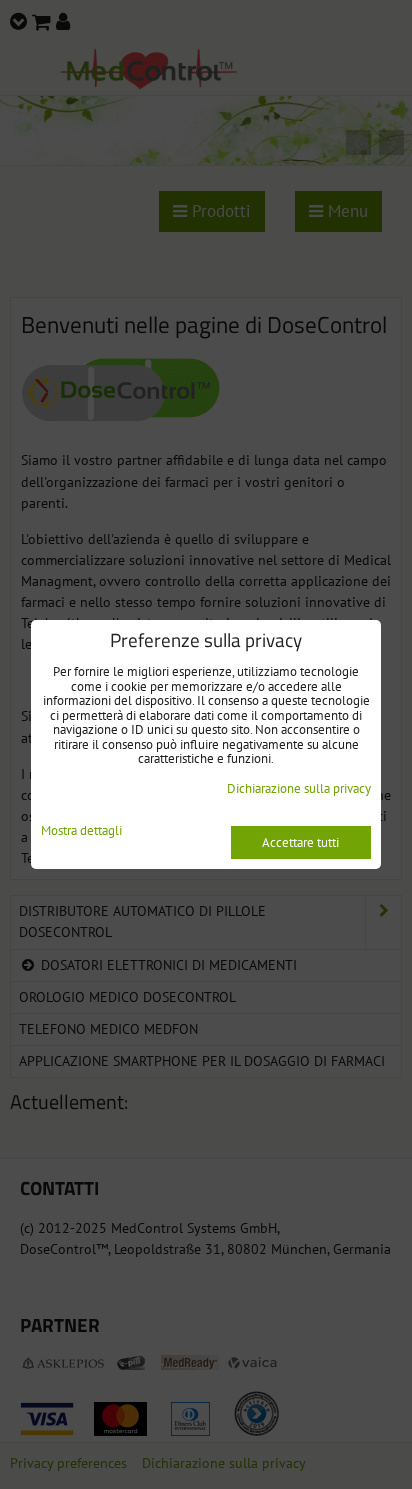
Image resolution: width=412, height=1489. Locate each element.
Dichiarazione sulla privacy (299, 788)
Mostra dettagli (81, 831)
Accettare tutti (300, 842)
